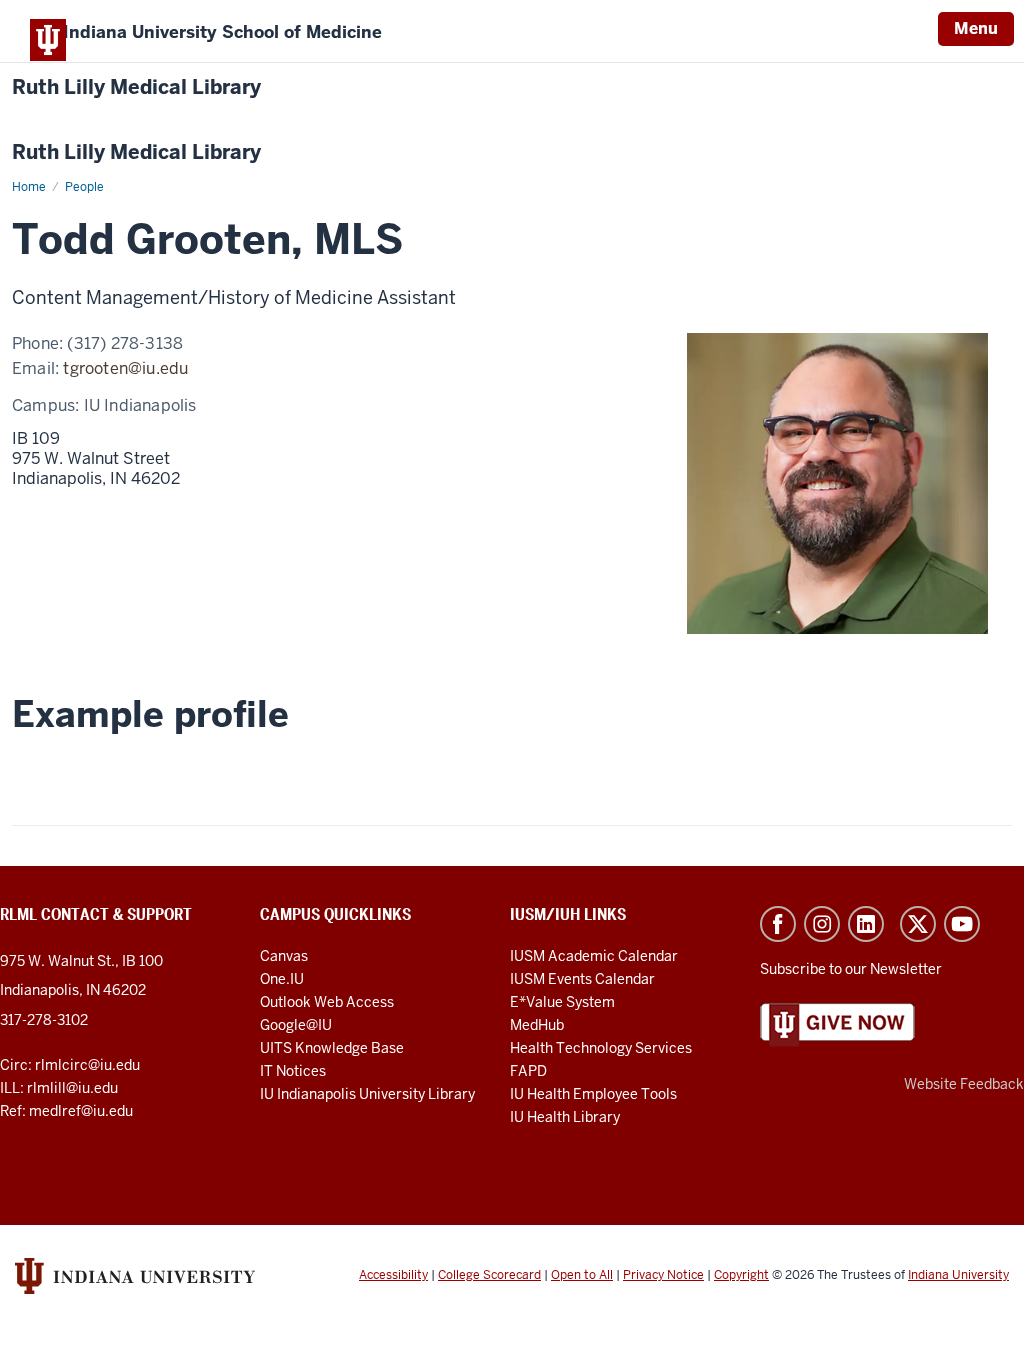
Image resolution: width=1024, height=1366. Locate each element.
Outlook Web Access (327, 1002)
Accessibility (393, 1275)
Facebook (778, 924)
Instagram (822, 924)
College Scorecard (489, 1275)
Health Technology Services (601, 1048)
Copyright (741, 1275)
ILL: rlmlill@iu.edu (59, 1088)
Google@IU (296, 1025)
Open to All (582, 1275)
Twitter (918, 924)
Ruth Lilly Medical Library (136, 87)
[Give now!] (837, 1024)
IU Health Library (565, 1117)
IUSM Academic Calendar (594, 956)
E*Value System (562, 1002)
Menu (976, 28)
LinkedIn (866, 924)
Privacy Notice (663, 1275)
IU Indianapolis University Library (367, 1094)
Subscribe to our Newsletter (851, 969)
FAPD (528, 1071)
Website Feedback (964, 1084)
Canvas (284, 956)
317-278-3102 (44, 1020)
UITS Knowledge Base (332, 1048)
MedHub (538, 1025)
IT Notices (293, 1071)
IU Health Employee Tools (593, 1094)
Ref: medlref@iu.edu (66, 1111)
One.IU (282, 979)
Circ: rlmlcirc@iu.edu (70, 1065)
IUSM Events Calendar (582, 979)
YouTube (962, 924)
